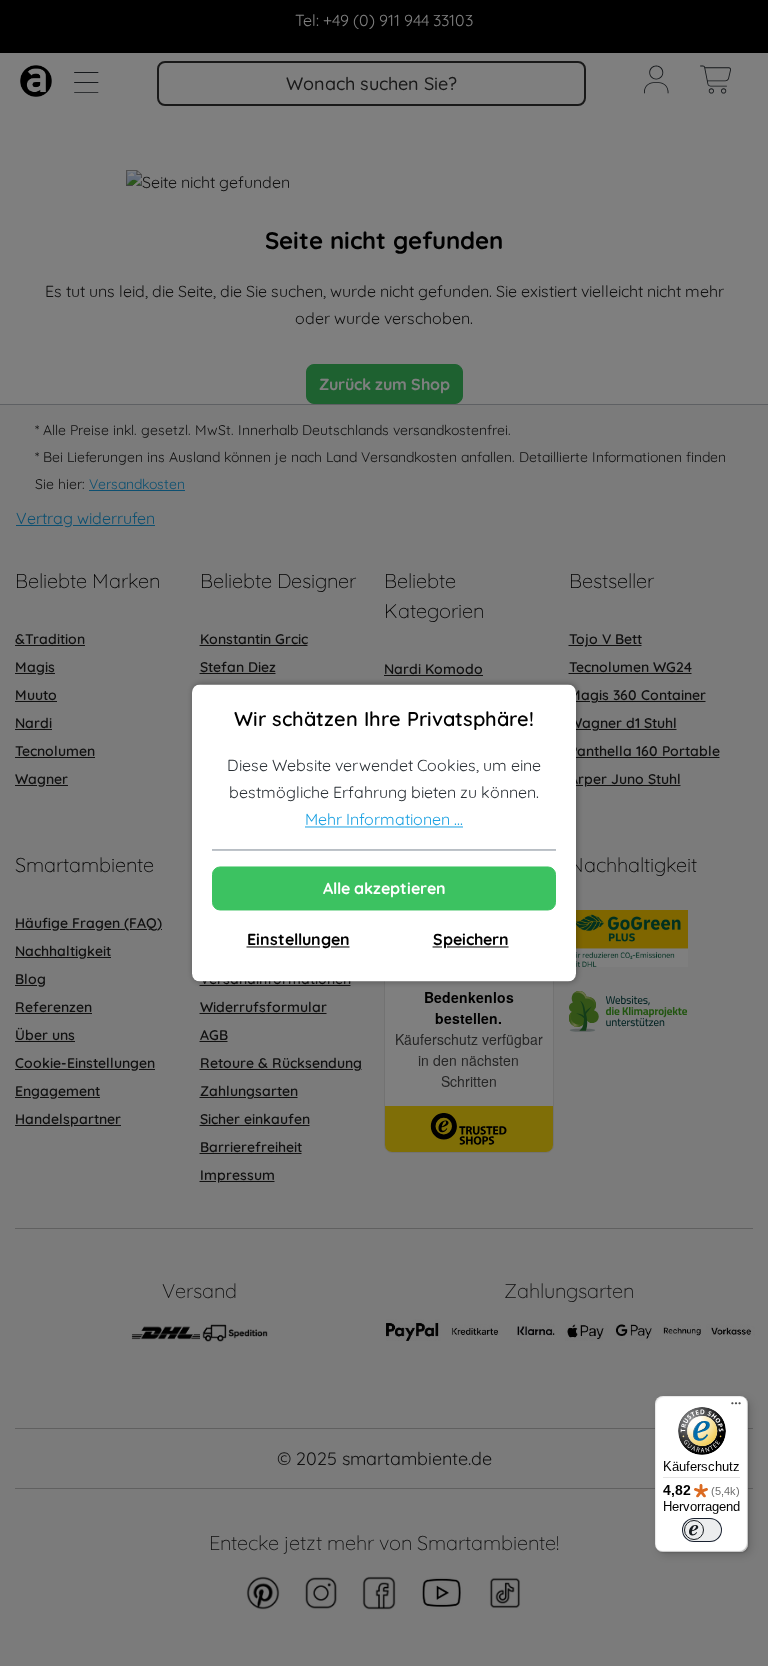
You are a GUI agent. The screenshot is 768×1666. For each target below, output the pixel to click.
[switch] (702, 1530)
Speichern (471, 940)
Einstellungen (298, 940)
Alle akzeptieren (384, 889)
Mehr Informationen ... (384, 820)
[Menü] (736, 1408)
